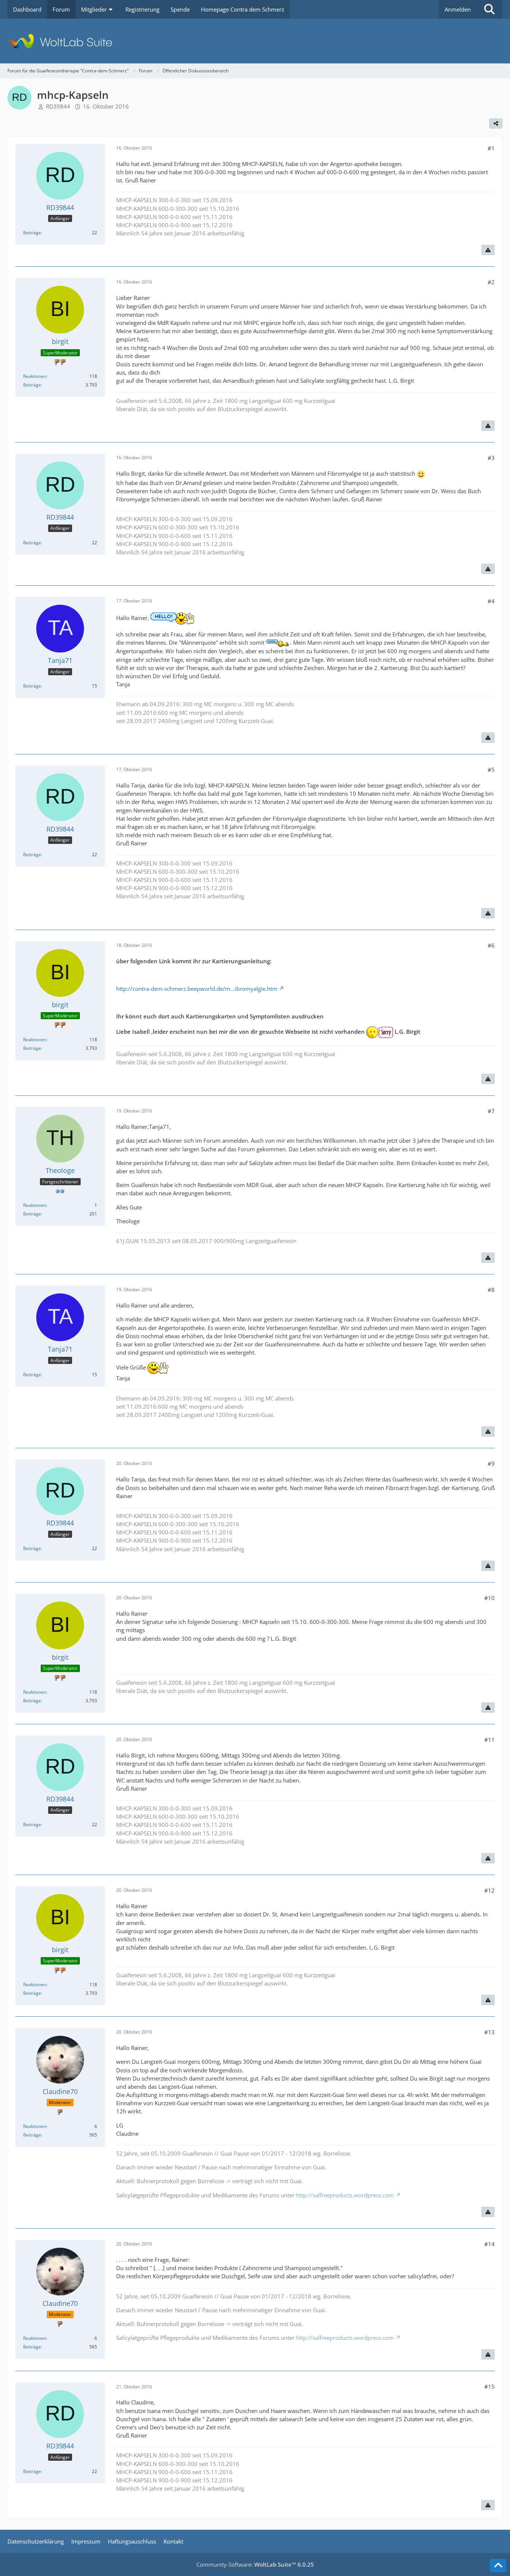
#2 (491, 282)
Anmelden (458, 9)
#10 (489, 1598)
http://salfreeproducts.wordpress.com (345, 2195)
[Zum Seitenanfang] (498, 2566)
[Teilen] (496, 123)
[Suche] (489, 9)
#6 (491, 945)
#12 (489, 1890)
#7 (491, 1111)
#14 (489, 2244)
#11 (489, 1740)
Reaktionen (35, 376)
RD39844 (58, 106)
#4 (491, 601)
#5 (491, 770)
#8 (491, 1290)
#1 (491, 148)
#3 (491, 458)
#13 (489, 2032)
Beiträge (32, 233)
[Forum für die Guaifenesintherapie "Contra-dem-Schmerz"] (255, 41)
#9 (491, 1464)
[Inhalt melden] (488, 250)
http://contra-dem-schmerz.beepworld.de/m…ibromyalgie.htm (197, 989)
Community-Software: (255, 2564)
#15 (489, 2386)
